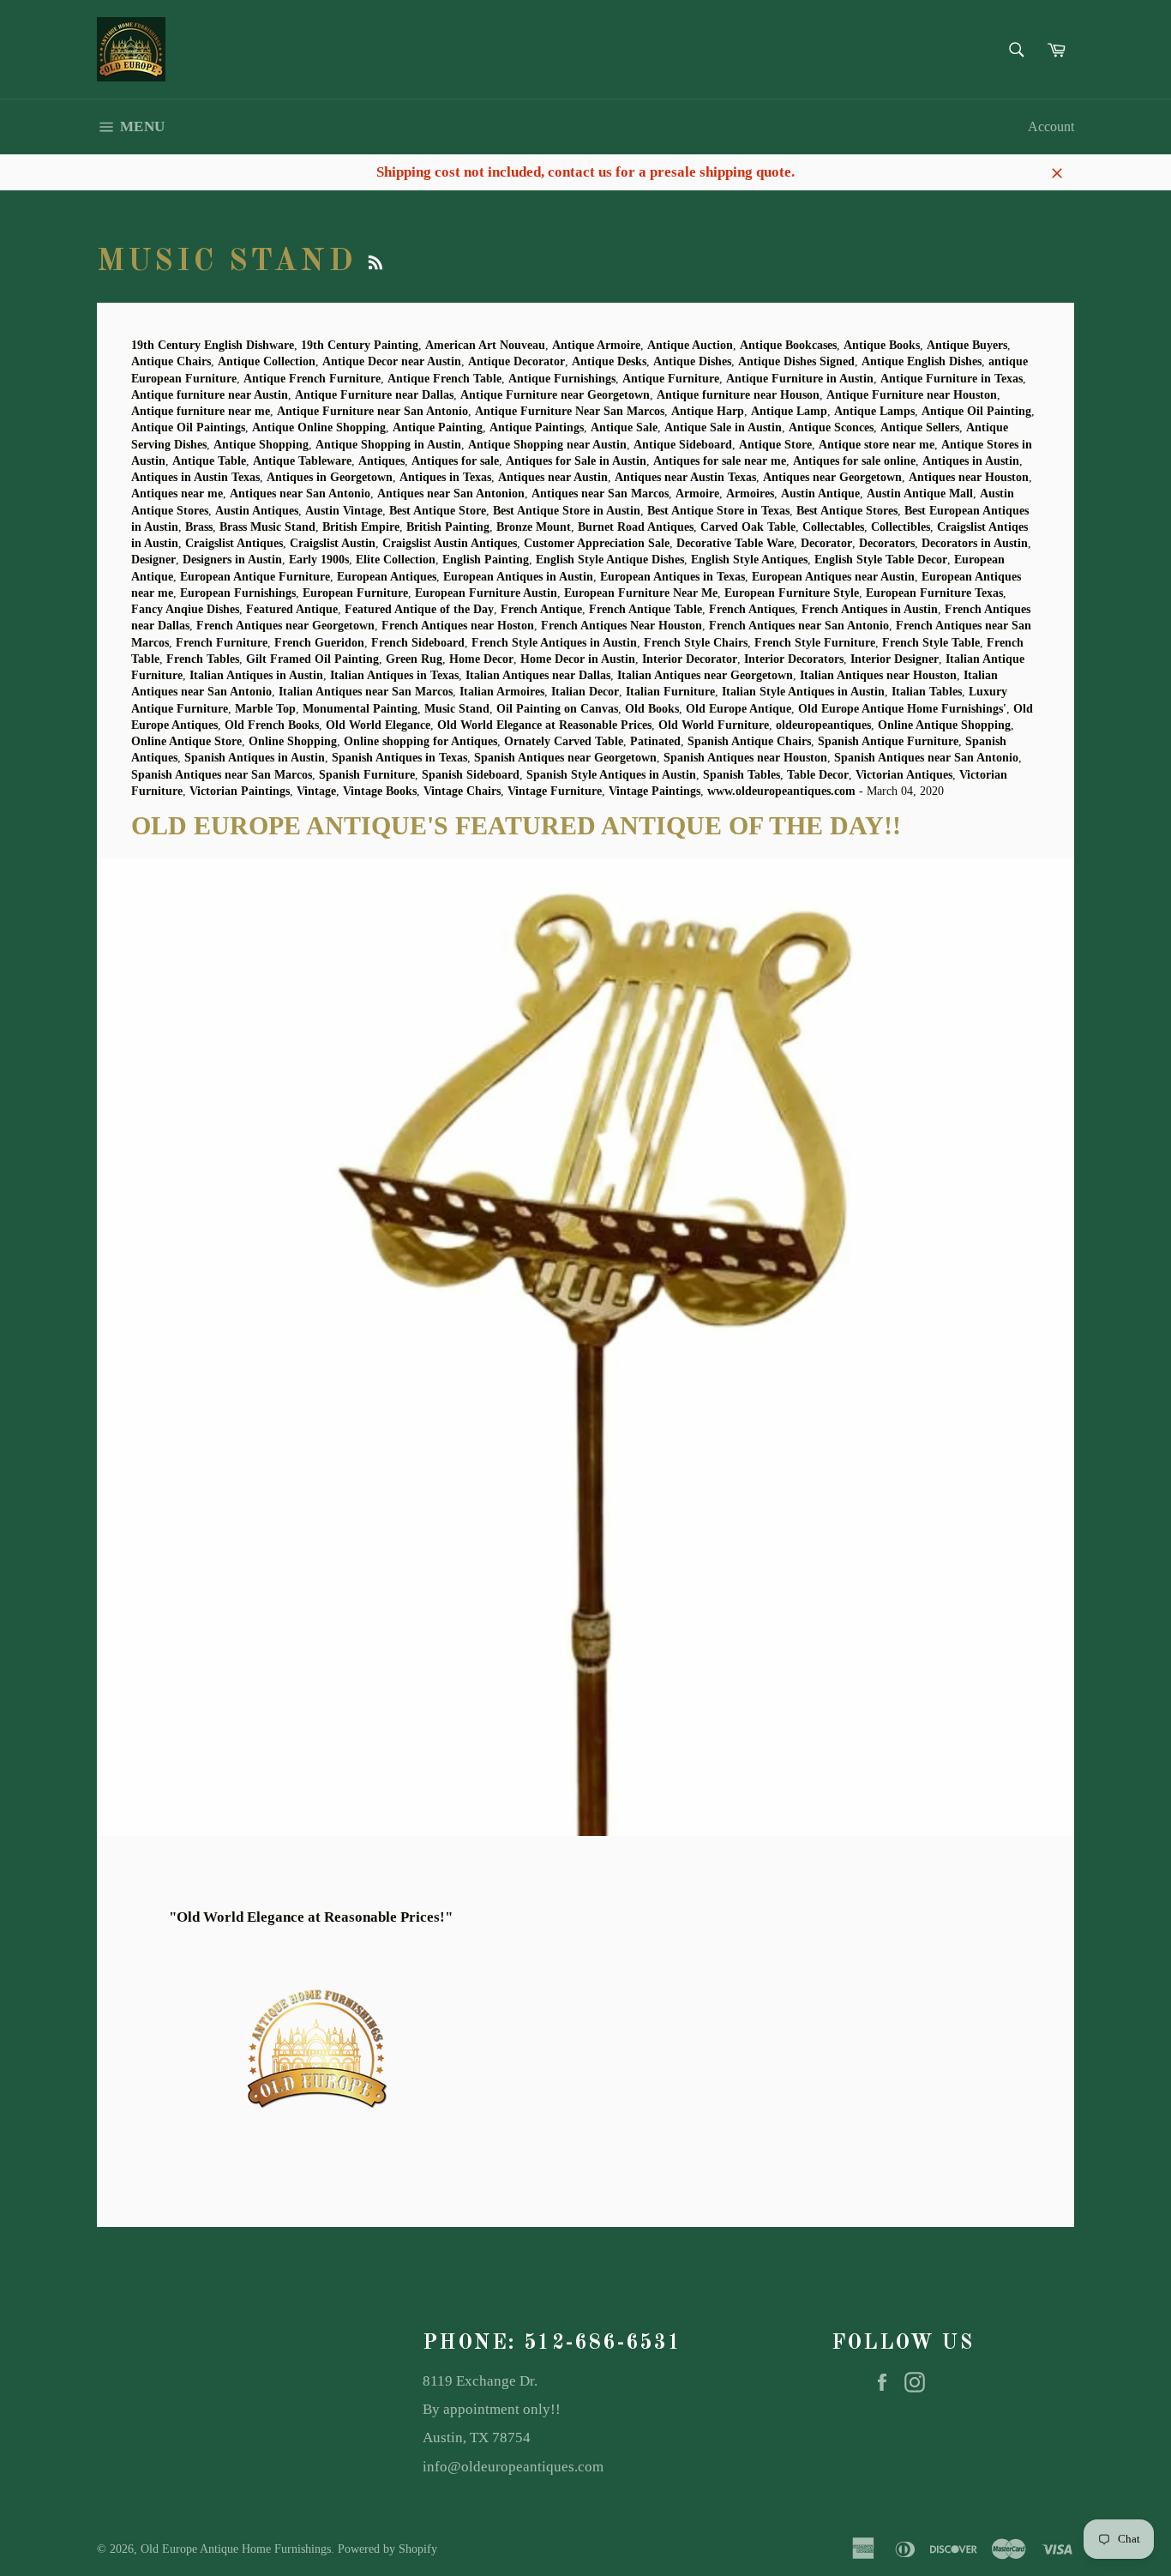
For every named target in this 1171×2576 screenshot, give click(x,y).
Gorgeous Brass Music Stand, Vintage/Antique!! (277, 1880)
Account (1051, 126)
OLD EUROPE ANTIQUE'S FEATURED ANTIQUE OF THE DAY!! (516, 825)
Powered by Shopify (387, 2549)
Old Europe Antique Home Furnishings (236, 2549)
